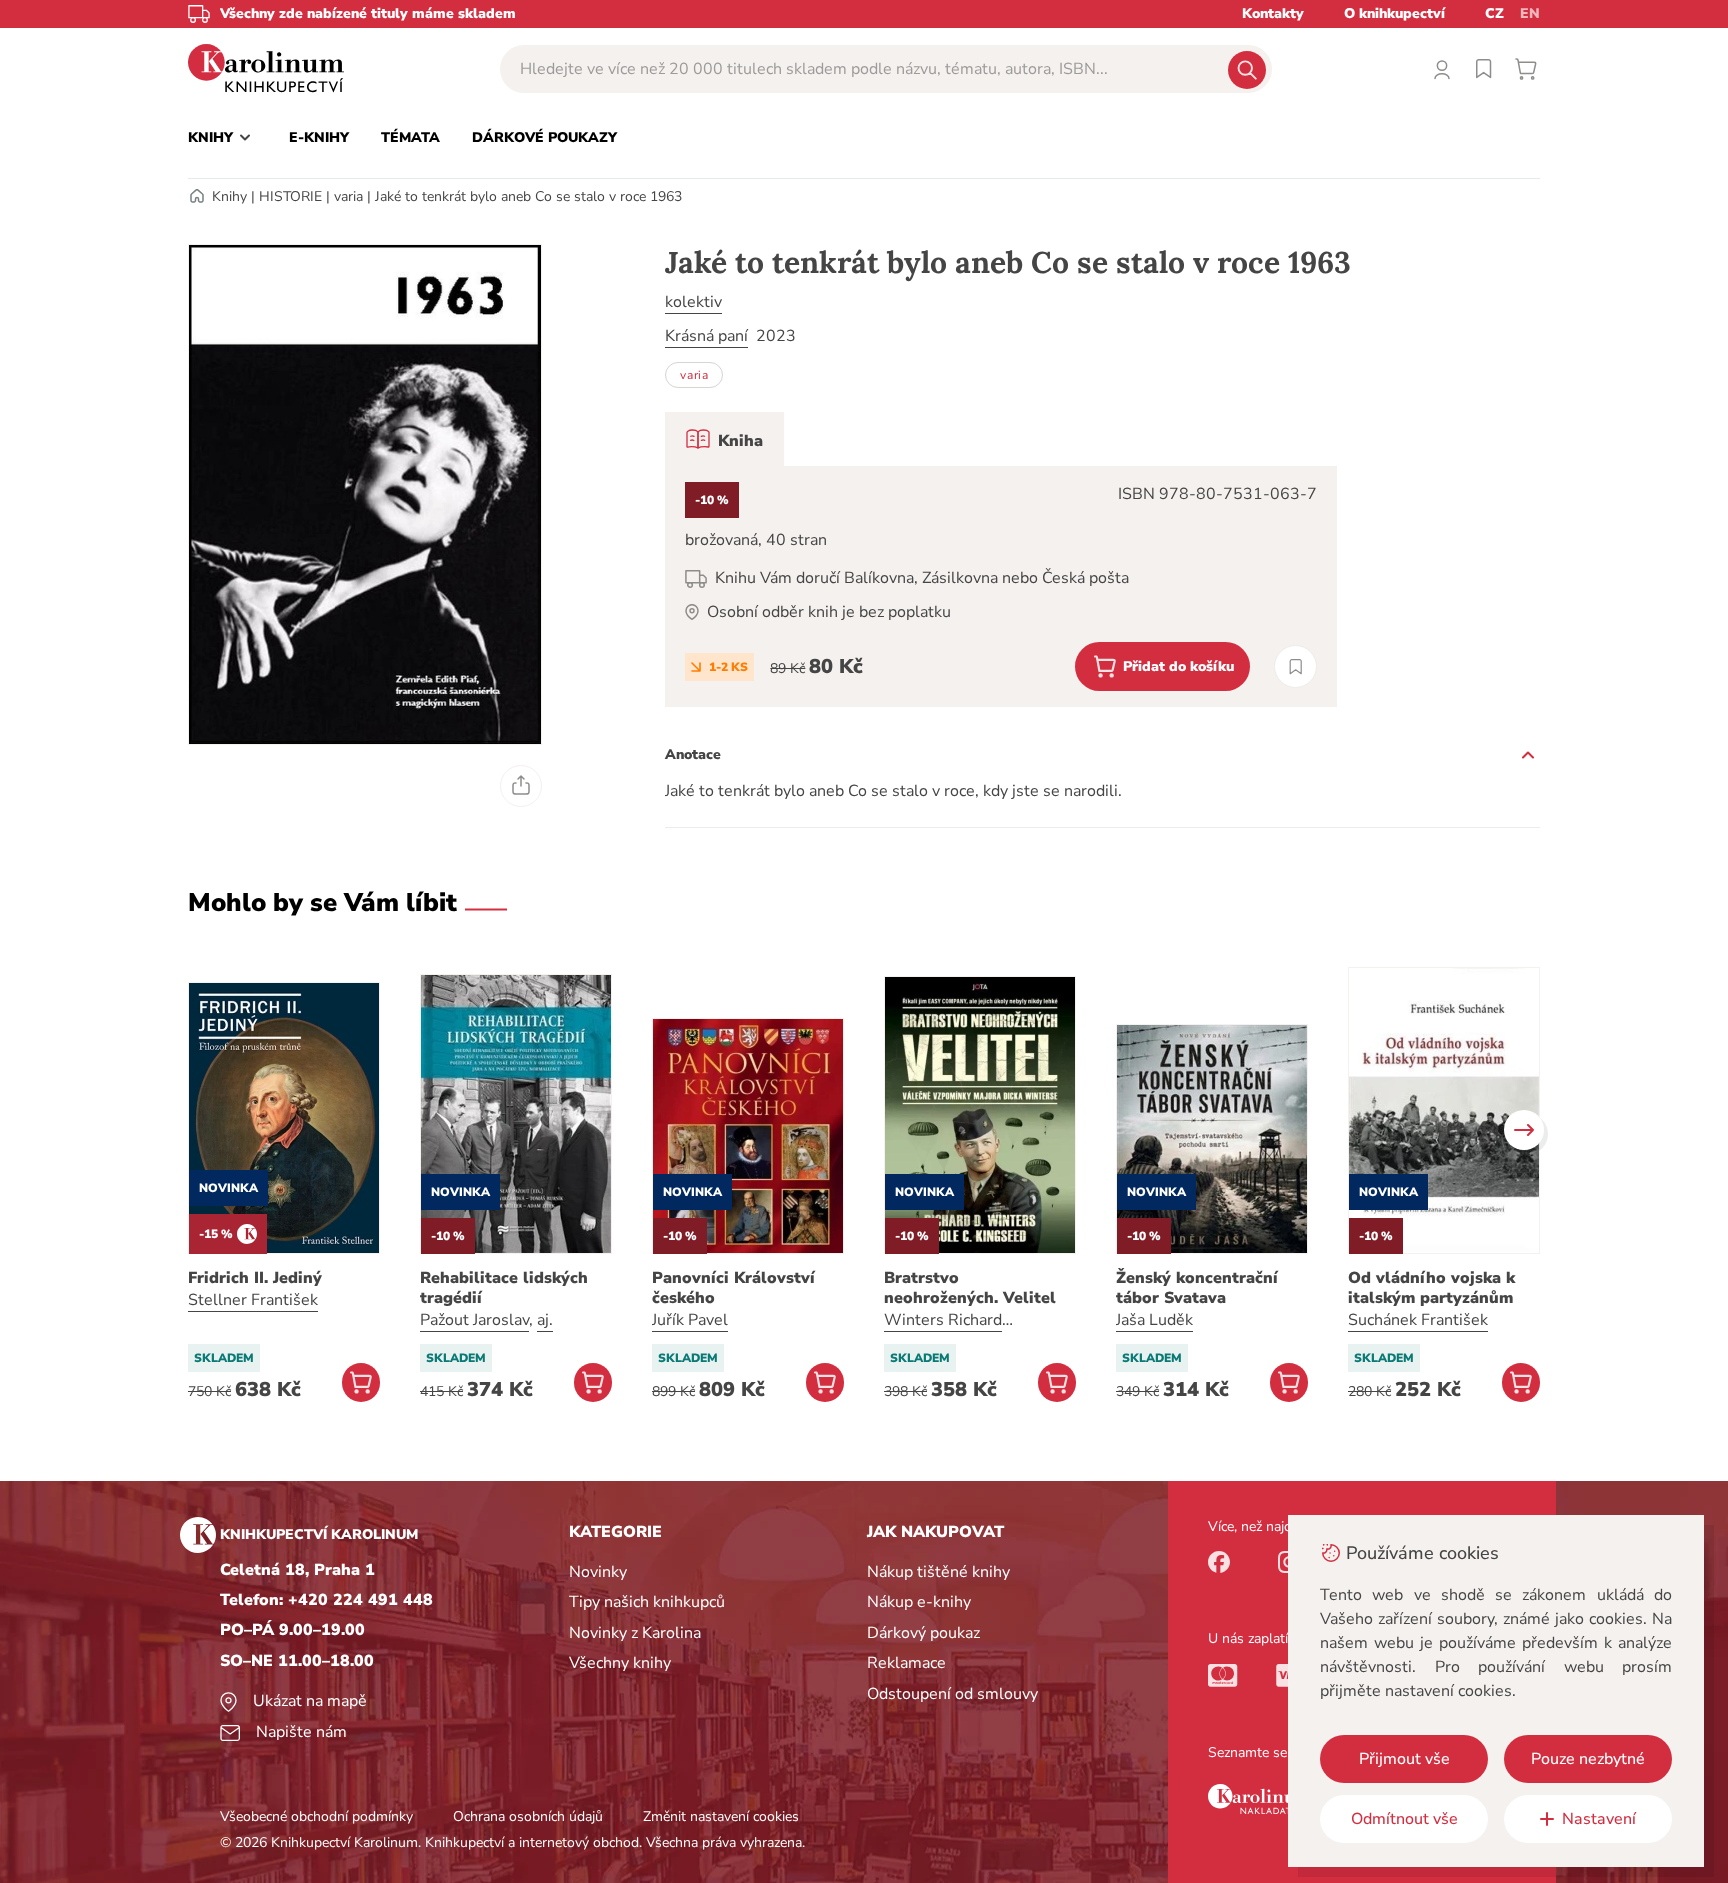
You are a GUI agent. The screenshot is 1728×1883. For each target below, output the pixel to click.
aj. (545, 1320)
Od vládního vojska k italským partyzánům (1431, 1288)
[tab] (724, 439)
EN (1530, 13)
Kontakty (1273, 13)
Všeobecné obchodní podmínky (316, 1816)
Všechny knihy (620, 1663)
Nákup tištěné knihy (938, 1572)
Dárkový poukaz (923, 1633)
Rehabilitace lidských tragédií (504, 1288)
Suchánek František (1418, 1320)
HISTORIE (290, 196)
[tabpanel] (1001, 586)
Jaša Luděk (1154, 1320)
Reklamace (906, 1663)
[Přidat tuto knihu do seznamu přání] (1295, 666)
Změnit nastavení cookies (721, 1816)
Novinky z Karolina (635, 1633)
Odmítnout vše (1404, 1819)
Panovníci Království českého (733, 1288)
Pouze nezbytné (1588, 1759)
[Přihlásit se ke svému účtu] (1442, 69)
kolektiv (693, 302)
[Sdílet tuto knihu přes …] (521, 786)
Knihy (229, 196)
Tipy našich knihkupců (647, 1602)
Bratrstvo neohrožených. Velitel (970, 1288)
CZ (1494, 13)
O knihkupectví (1394, 13)
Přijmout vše (1404, 1759)
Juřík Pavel (690, 1320)
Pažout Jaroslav (474, 1320)
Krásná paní (706, 336)
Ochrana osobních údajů (528, 1816)
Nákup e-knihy (919, 1602)
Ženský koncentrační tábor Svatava (1197, 1288)
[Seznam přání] (1484, 69)
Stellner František (253, 1300)
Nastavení (1599, 1819)
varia (348, 196)
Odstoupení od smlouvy (952, 1694)
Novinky (598, 1572)
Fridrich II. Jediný (255, 1278)
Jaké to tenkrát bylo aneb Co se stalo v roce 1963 (528, 196)
